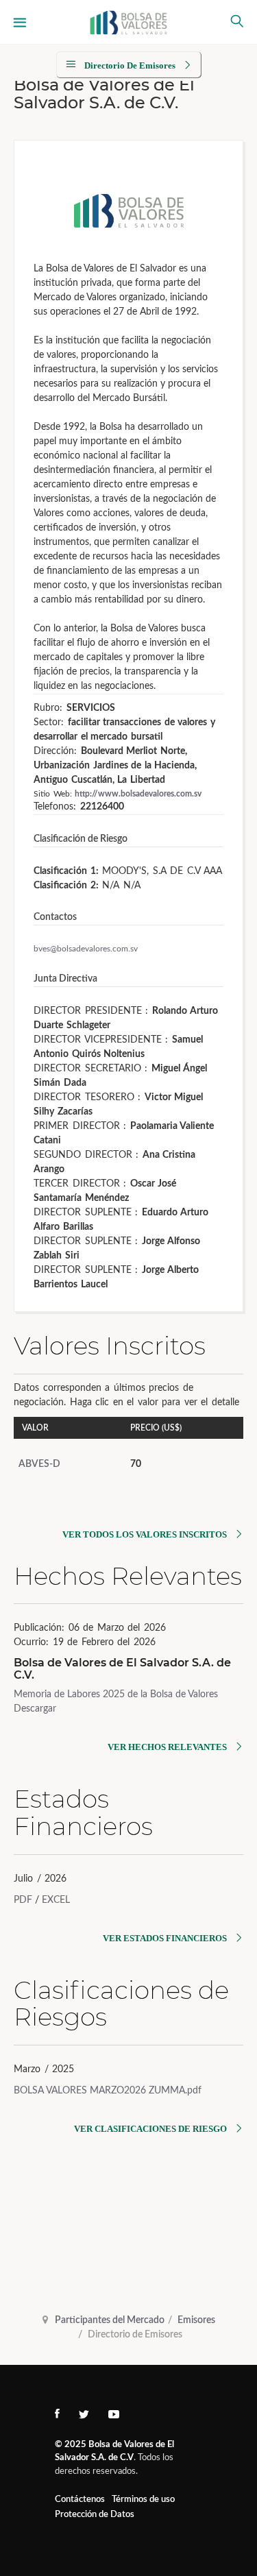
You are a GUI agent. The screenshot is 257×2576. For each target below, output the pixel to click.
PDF (23, 1900)
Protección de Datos (95, 2515)
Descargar (35, 1709)
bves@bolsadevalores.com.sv (86, 949)
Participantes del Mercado (110, 2320)
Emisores (196, 2320)
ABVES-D (39, 1464)
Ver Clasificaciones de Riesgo (150, 2129)
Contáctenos (80, 2500)
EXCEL (56, 1900)
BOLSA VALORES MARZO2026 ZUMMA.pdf (108, 2091)
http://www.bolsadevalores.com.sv (138, 794)
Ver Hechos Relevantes (167, 1747)
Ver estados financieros (165, 1938)
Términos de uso (143, 2500)
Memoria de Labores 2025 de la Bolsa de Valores (116, 1694)
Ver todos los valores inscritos (145, 1534)
